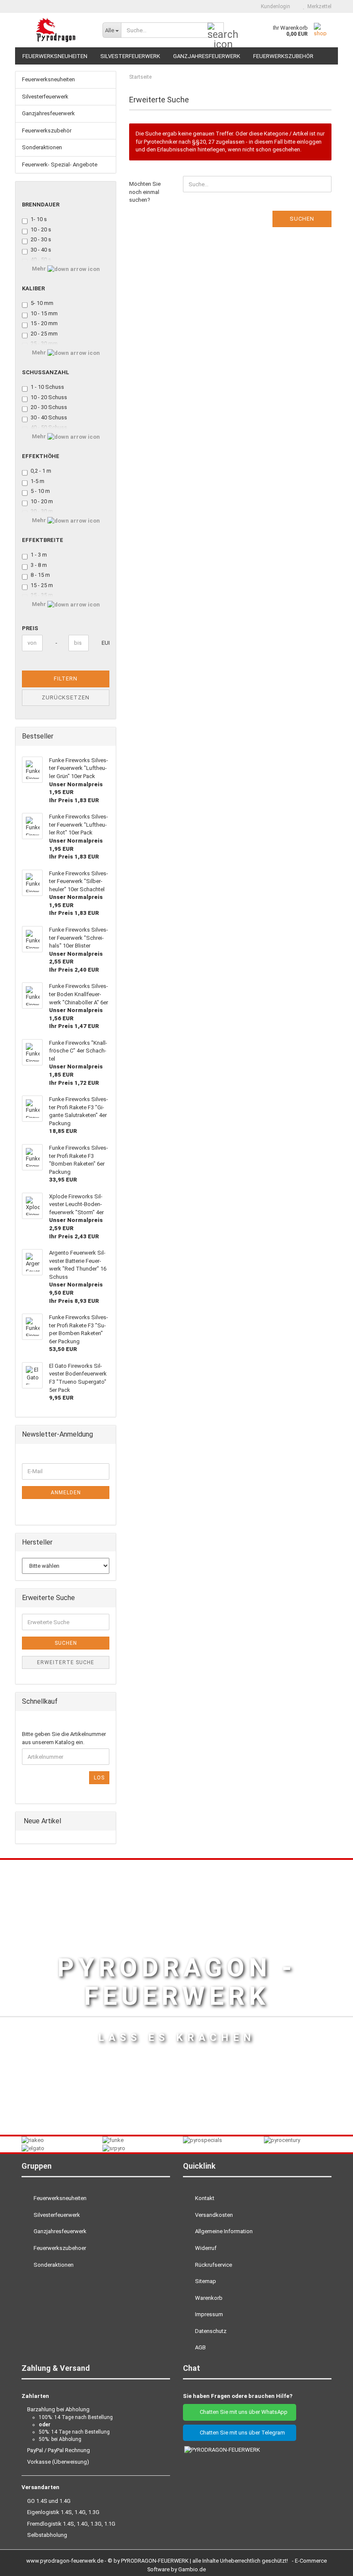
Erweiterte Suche (66, 1662)
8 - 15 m (40, 575)
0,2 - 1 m (41, 471)
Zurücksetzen (66, 697)
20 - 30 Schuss (49, 407)
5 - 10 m (40, 491)
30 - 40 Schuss (49, 417)
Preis (30, 628)
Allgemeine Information (223, 2231)
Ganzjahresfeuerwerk (207, 56)
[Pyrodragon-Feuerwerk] (56, 30)
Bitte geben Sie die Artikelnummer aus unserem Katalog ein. (64, 1738)
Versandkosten (213, 2215)
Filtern (66, 679)
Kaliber (33, 288)
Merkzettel (318, 6)
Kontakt (204, 2198)
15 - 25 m (42, 585)
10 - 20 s (41, 229)
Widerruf (205, 2248)
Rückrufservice (213, 2265)
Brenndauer (41, 205)
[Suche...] (216, 31)
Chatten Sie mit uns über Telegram (242, 2433)
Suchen (302, 219)
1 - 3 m (39, 555)
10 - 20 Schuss (49, 397)
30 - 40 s (41, 250)
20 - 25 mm (44, 334)
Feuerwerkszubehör (283, 56)
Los (99, 1778)
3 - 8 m (39, 565)
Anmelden (66, 1493)
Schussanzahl (46, 372)
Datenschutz (210, 2331)
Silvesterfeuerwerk (130, 56)
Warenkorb (208, 2298)
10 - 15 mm (44, 313)
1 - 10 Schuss (47, 387)
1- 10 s (39, 219)
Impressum (208, 2314)
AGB (200, 2347)
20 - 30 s (41, 239)
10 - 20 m (42, 501)
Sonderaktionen (42, 147)
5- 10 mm (42, 303)
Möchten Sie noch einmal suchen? (145, 192)
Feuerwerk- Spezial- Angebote (60, 165)
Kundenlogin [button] (274, 6)
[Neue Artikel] (107, 1821)
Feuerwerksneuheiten (55, 56)
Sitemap (205, 2281)
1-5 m (37, 481)
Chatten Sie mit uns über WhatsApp (242, 2412)
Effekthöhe (41, 456)
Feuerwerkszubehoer (59, 2248)
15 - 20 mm (44, 323)
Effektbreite (43, 540)
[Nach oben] (329, 2563)
